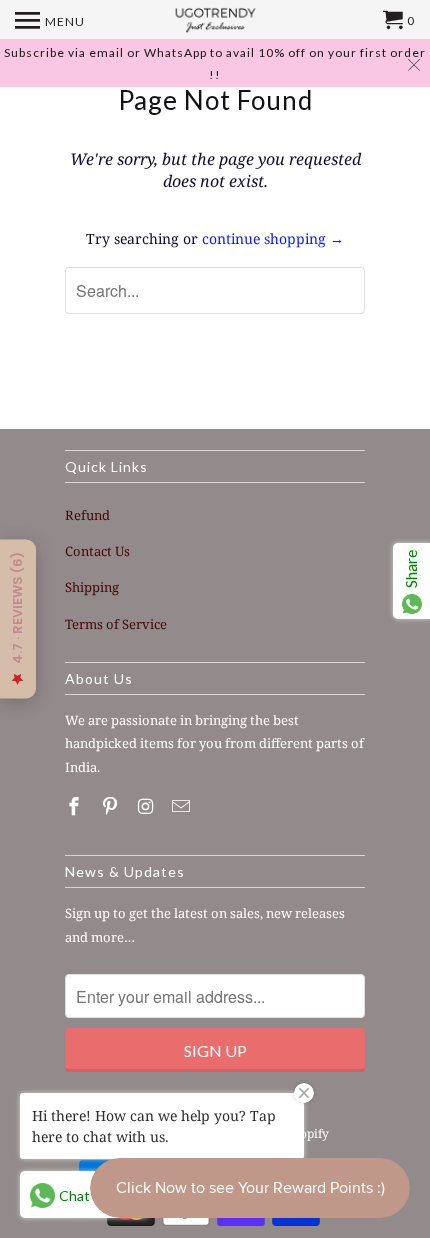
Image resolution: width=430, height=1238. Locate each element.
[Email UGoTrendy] (183, 806)
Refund (87, 515)
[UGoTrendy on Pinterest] (112, 806)
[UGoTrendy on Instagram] (148, 806)
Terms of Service (116, 624)
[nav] (50, 20)
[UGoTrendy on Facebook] (76, 806)
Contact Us (97, 551)
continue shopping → (273, 238)
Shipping (92, 587)
